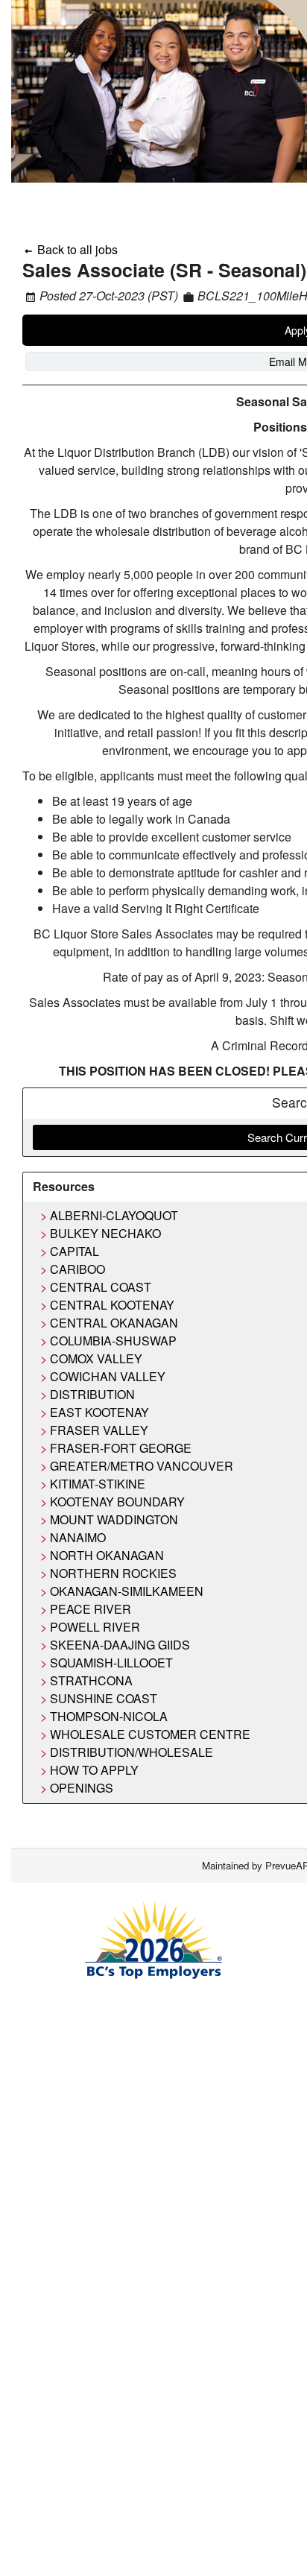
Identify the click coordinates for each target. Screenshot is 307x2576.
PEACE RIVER (91, 1609)
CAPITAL (75, 1251)
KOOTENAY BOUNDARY (117, 1502)
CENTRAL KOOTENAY (112, 1305)
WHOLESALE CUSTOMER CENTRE (150, 1734)
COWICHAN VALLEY (108, 1376)
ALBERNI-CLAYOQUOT (114, 1215)
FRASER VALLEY (99, 1430)
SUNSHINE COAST (104, 1698)
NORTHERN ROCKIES (113, 1573)
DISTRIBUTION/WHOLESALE (132, 1752)
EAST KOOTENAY (99, 1412)
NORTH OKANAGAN (107, 1555)
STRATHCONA (91, 1680)
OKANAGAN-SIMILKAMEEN (127, 1591)
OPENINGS (82, 1788)
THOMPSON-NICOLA (109, 1716)
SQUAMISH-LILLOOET (111, 1663)
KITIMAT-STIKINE (98, 1484)
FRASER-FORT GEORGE (121, 1448)
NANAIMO (78, 1537)
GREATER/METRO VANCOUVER (142, 1466)
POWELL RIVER (95, 1627)
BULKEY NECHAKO (105, 1233)
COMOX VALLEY (96, 1358)
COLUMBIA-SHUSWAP (113, 1341)
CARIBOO (77, 1269)
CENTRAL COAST (101, 1287)
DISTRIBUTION (92, 1394)
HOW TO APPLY (94, 1770)
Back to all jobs (76, 249)
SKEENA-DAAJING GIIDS (120, 1645)
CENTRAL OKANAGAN (114, 1323)
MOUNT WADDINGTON (114, 1519)
